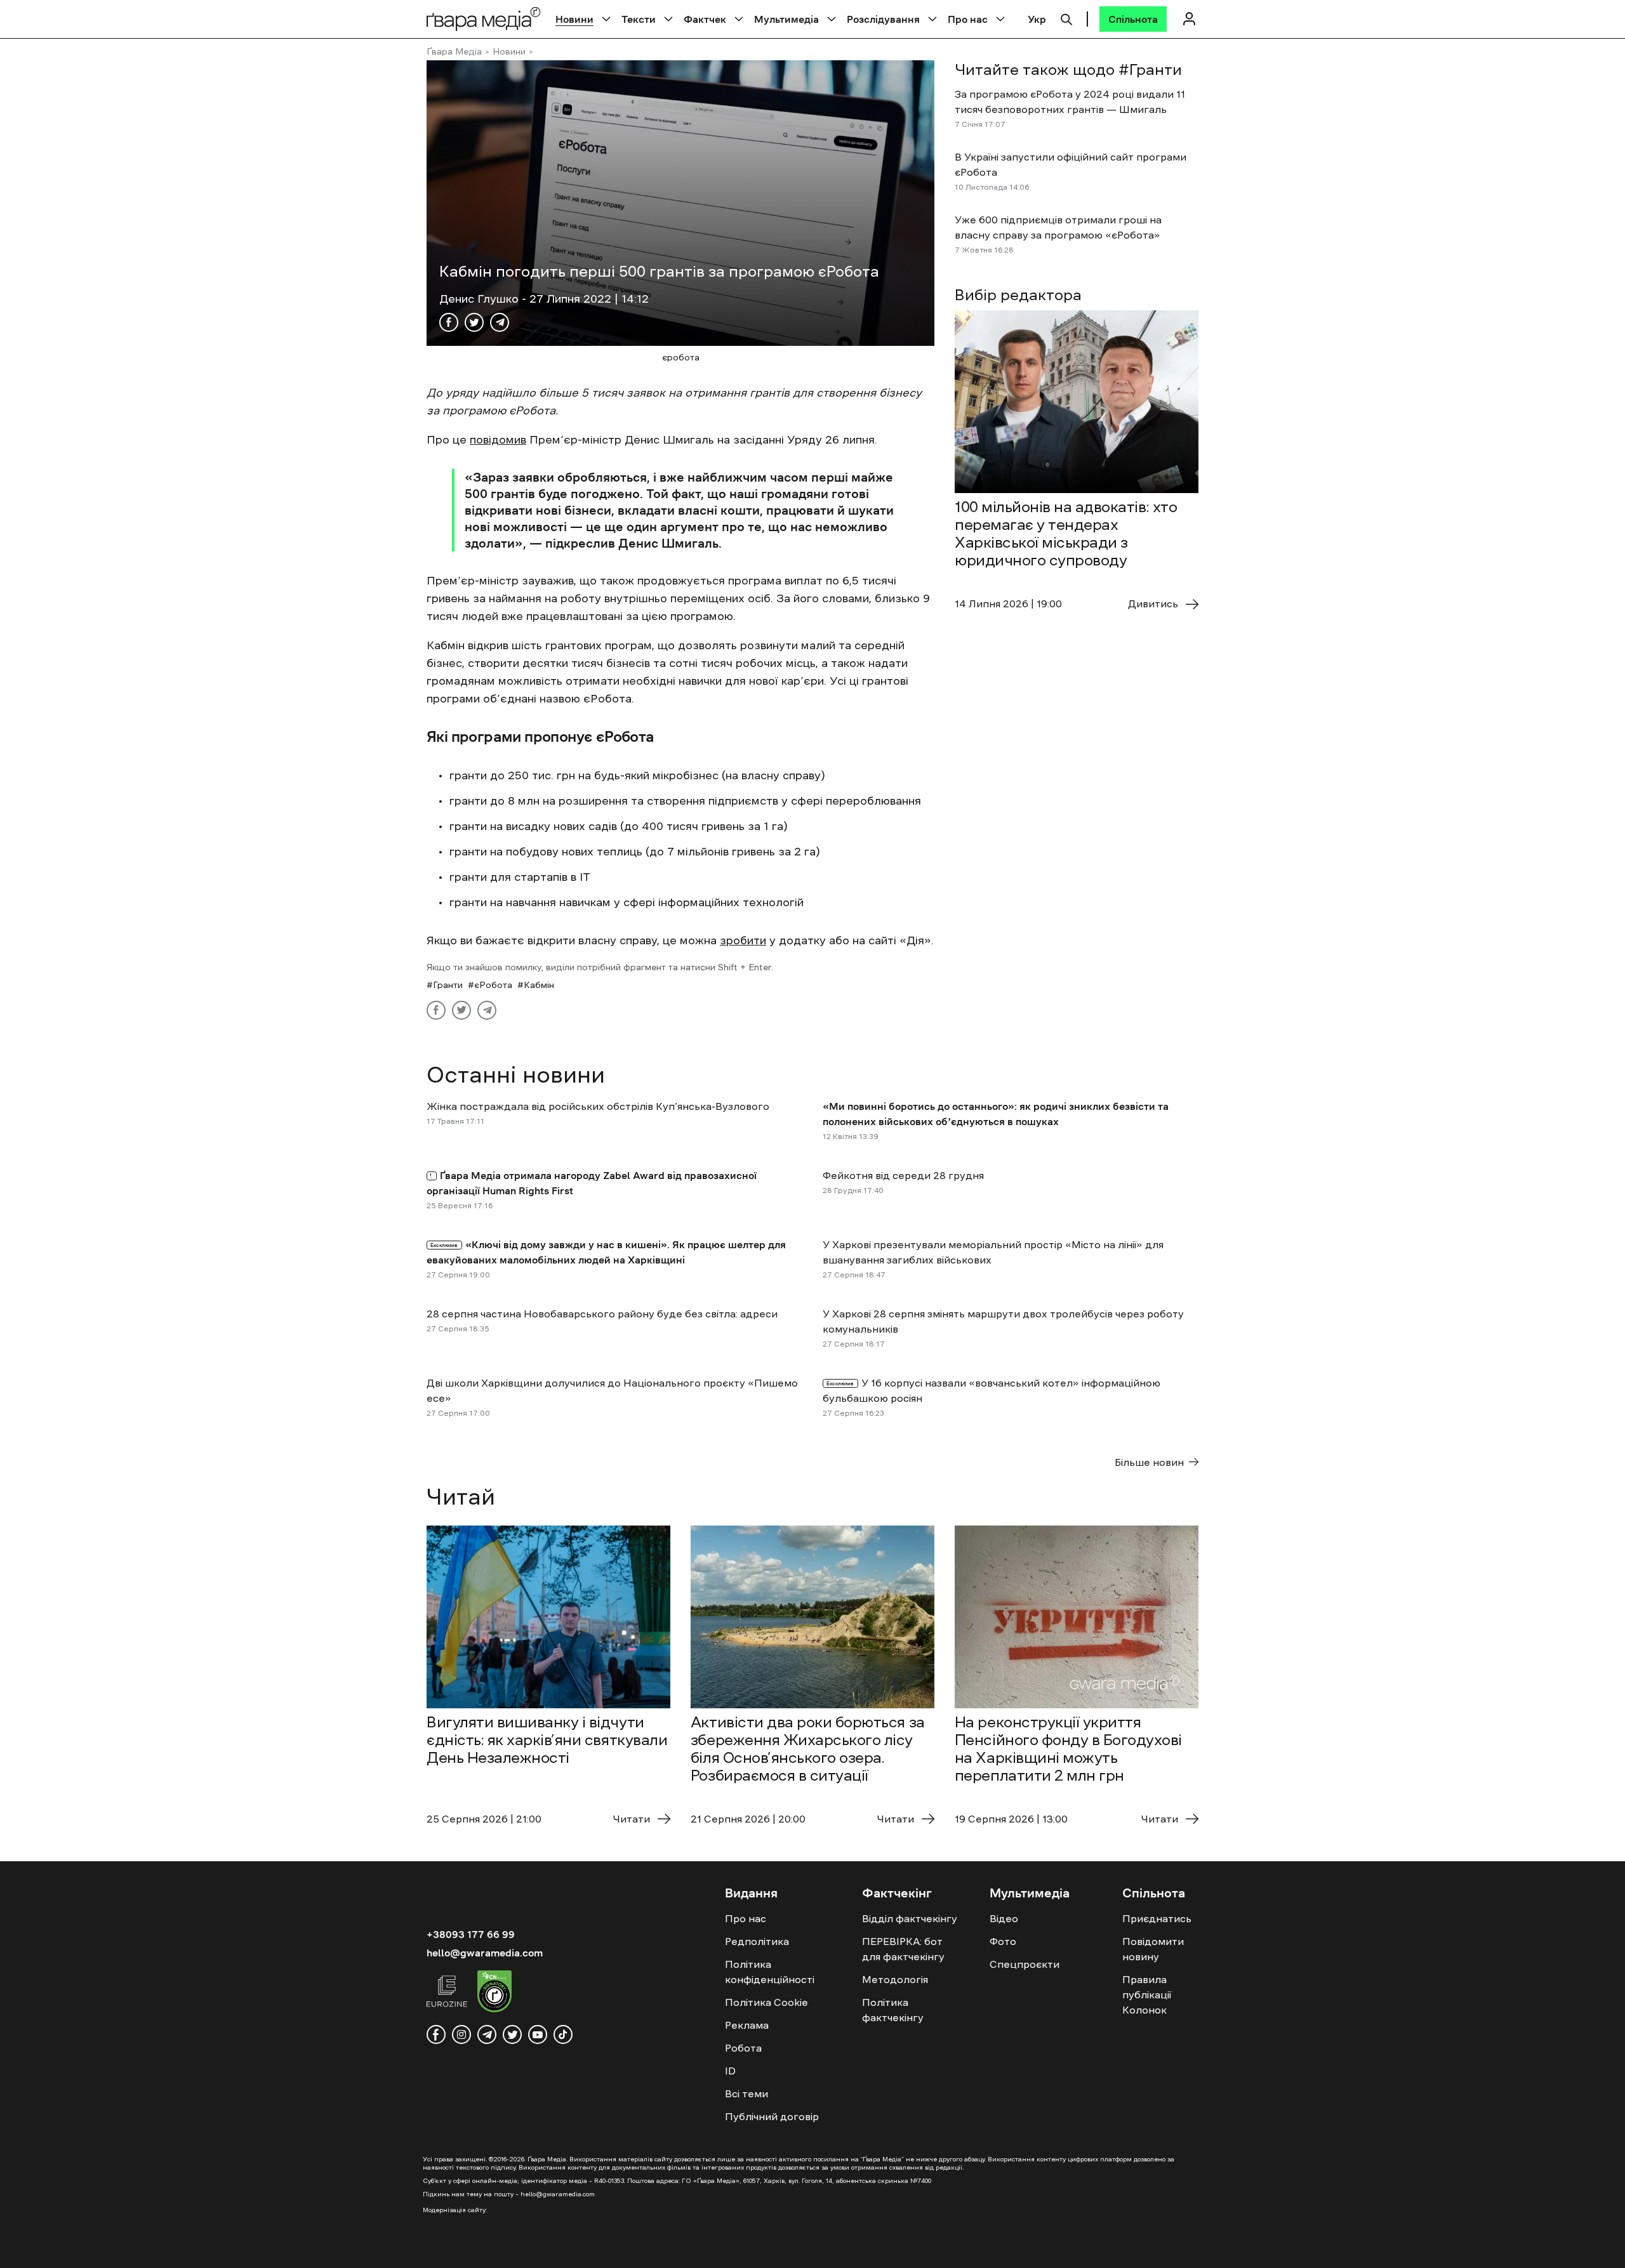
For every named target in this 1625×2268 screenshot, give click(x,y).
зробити (743, 940)
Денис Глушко (481, 299)
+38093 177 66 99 (471, 1934)
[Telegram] (500, 322)
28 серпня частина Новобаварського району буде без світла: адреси (602, 1314)
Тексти (639, 19)
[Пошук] (1066, 18)
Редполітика (757, 1941)
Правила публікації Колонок (1147, 1994)
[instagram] (461, 2034)
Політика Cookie (766, 2002)
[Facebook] (449, 322)
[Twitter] (474, 322)
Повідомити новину (1153, 1949)
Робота (743, 2048)
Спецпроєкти (1025, 1964)
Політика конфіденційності (770, 1972)
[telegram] (487, 2034)
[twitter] (512, 2034)
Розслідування (883, 19)
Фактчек (705, 19)
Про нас (968, 19)
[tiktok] (563, 2034)
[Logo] (484, 19)
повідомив (498, 440)
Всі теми (746, 2093)
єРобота (493, 985)
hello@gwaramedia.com (485, 1953)
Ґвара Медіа (454, 51)
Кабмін (539, 985)
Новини (574, 19)
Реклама (747, 2025)
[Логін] (1189, 19)
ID (730, 2071)
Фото (1003, 1941)
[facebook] (436, 2034)
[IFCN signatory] (494, 1993)
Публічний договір (772, 2116)
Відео (1004, 1918)
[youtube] (538, 2034)
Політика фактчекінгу (893, 2010)
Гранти (448, 985)
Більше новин (1149, 1462)
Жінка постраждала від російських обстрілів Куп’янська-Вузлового (598, 1106)
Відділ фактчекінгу (910, 1918)
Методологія (895, 1979)
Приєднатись (1157, 1918)
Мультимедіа (786, 19)
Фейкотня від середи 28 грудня (903, 1175)
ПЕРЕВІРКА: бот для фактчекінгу (903, 1949)
